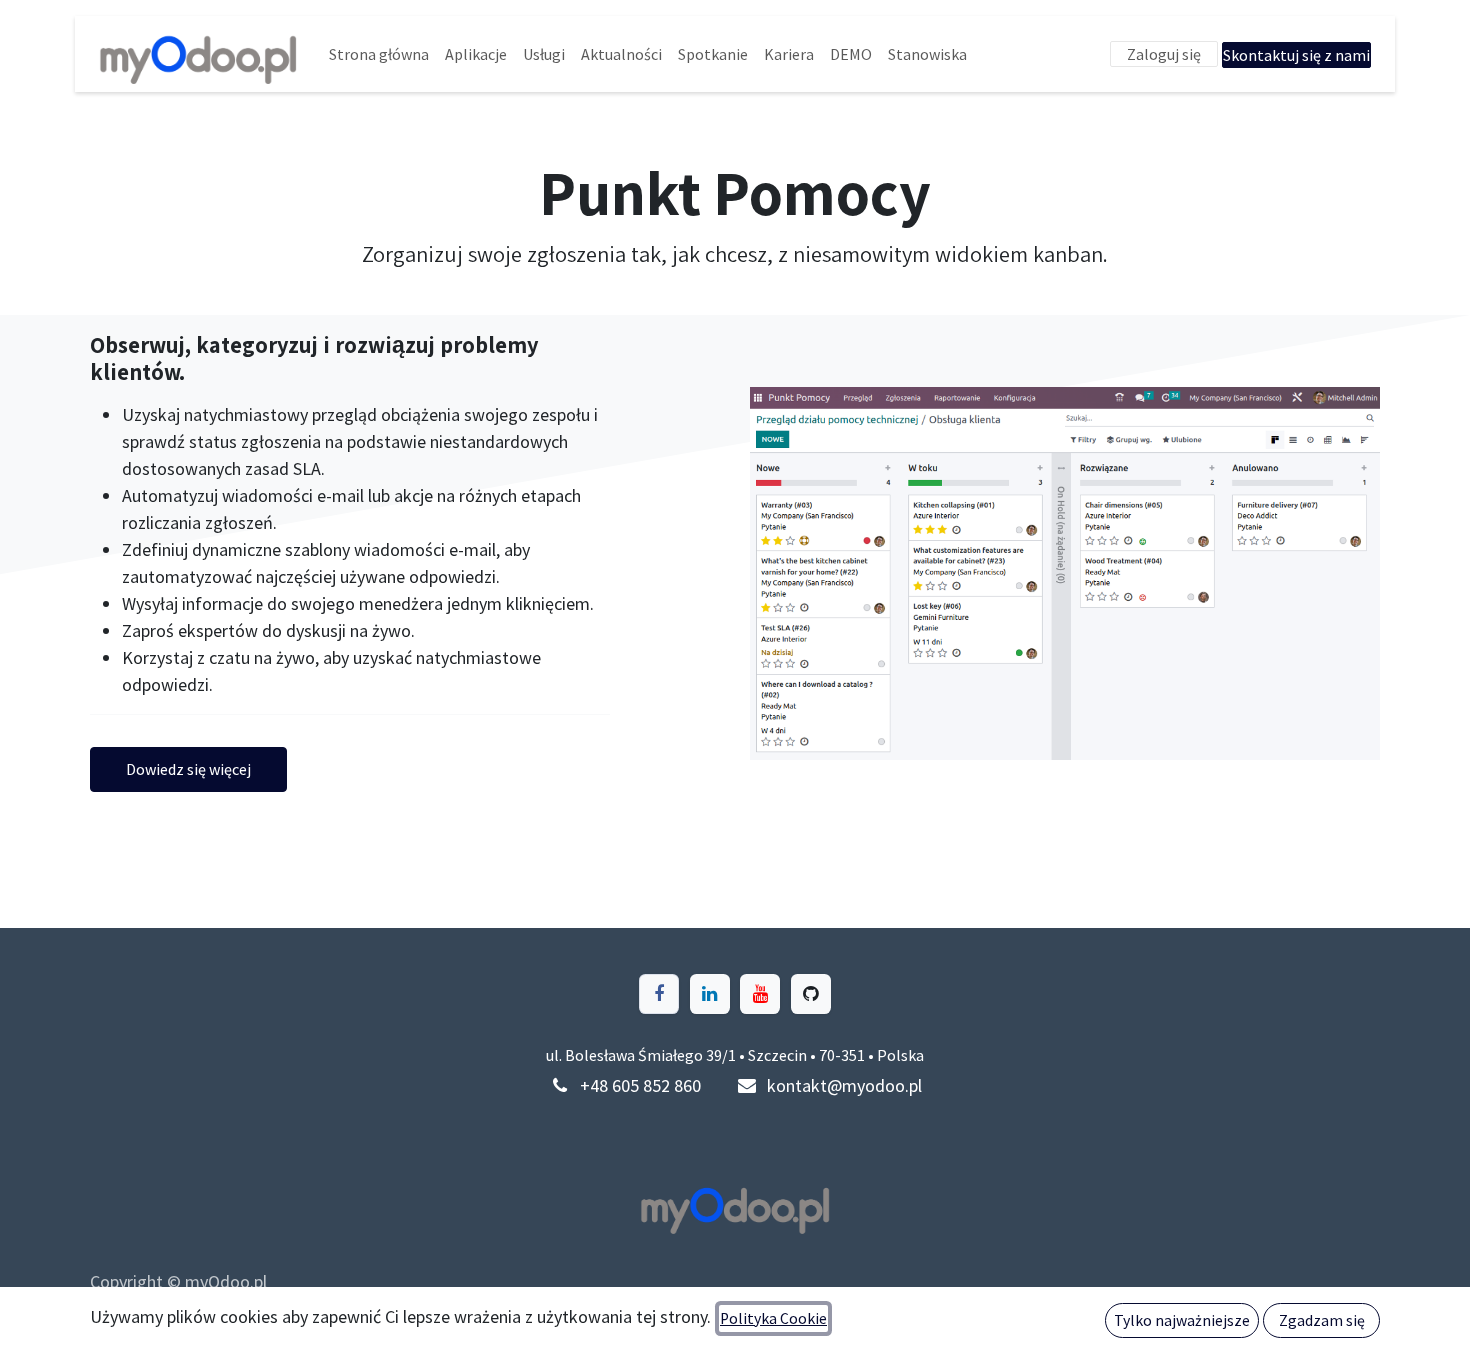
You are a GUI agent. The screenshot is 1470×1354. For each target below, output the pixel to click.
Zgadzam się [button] (1322, 1320)
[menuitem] (379, 54)
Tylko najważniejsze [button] (1182, 1320)
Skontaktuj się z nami (1296, 55)
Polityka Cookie (773, 1318)
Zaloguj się (1164, 54)
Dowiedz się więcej (188, 769)
